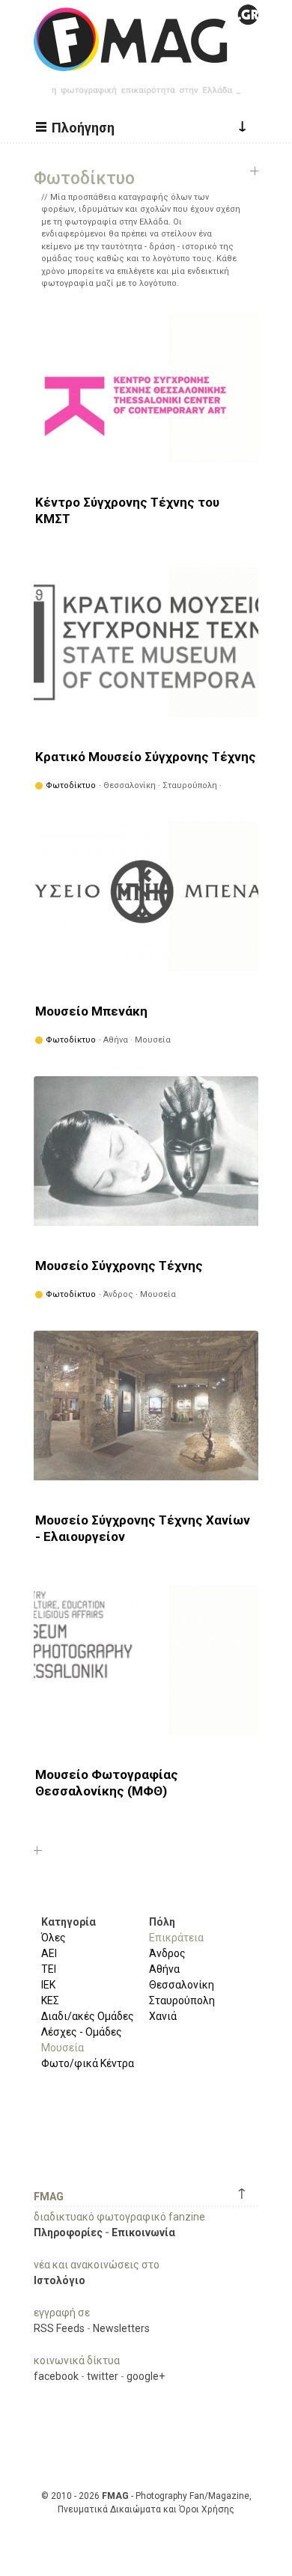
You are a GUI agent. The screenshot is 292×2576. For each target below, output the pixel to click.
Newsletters (121, 2328)
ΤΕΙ (49, 1969)
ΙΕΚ (48, 1985)
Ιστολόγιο (60, 2280)
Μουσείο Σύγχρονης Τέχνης (119, 1266)
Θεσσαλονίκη (182, 1985)
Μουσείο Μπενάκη (91, 1011)
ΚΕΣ (50, 2000)
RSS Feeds (59, 2328)
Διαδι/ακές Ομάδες (88, 2016)
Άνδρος (167, 1953)
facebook (56, 2376)
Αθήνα (164, 1969)
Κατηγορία (69, 1922)
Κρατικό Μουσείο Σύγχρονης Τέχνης (146, 757)
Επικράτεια (176, 1938)
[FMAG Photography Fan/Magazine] (146, 60)
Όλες (54, 1938)
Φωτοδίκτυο (71, 785)
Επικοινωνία (143, 2232)
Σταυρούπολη (182, 2000)
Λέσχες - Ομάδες (82, 2032)
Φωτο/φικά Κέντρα (88, 2063)
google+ (146, 2376)
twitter (103, 2376)
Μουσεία (63, 2048)
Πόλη (162, 1922)
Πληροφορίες (68, 2232)
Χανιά (163, 2016)
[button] (77, 126)
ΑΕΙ (49, 1953)
